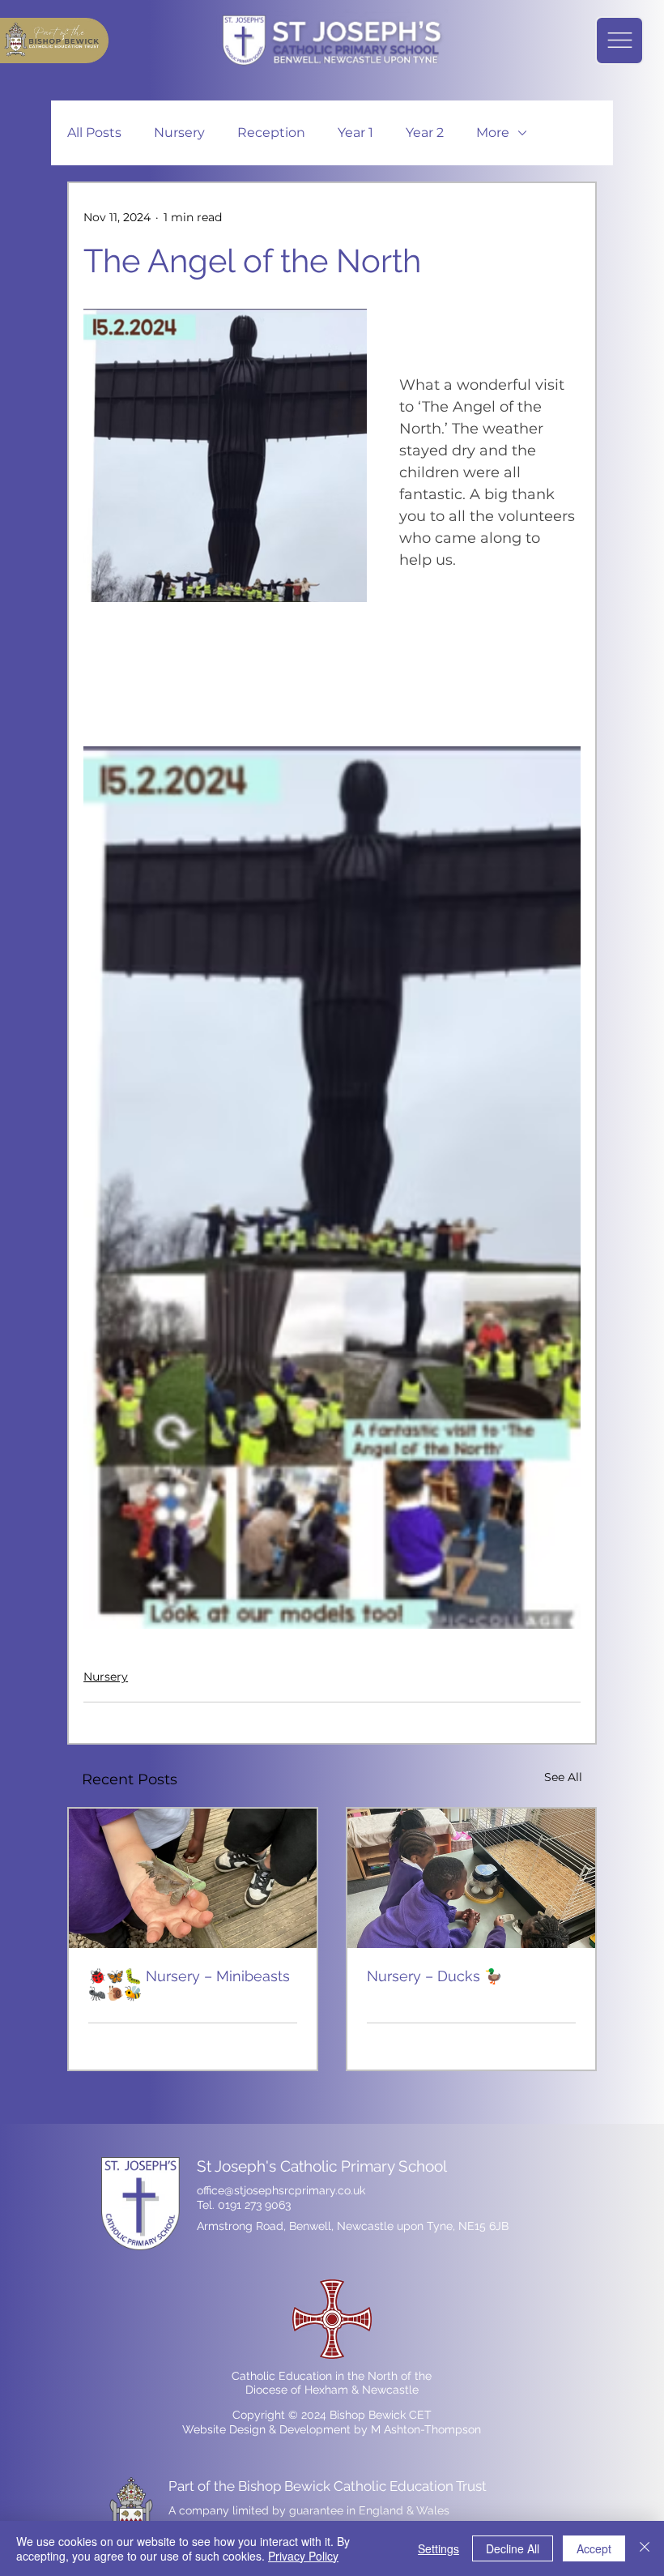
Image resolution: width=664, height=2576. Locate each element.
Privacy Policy (303, 2556)
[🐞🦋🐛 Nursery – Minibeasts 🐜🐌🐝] (193, 1878)
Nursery (179, 132)
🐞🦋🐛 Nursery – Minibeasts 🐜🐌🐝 (189, 1984)
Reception (271, 132)
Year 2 (425, 132)
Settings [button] (438, 2548)
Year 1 (355, 132)
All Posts (94, 132)
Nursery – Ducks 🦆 (434, 1976)
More (493, 132)
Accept (594, 2548)
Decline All (513, 2548)
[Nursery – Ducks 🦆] (471, 1878)
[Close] (645, 2548)
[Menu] (619, 41)
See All (563, 1777)
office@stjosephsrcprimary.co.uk (281, 2190)
